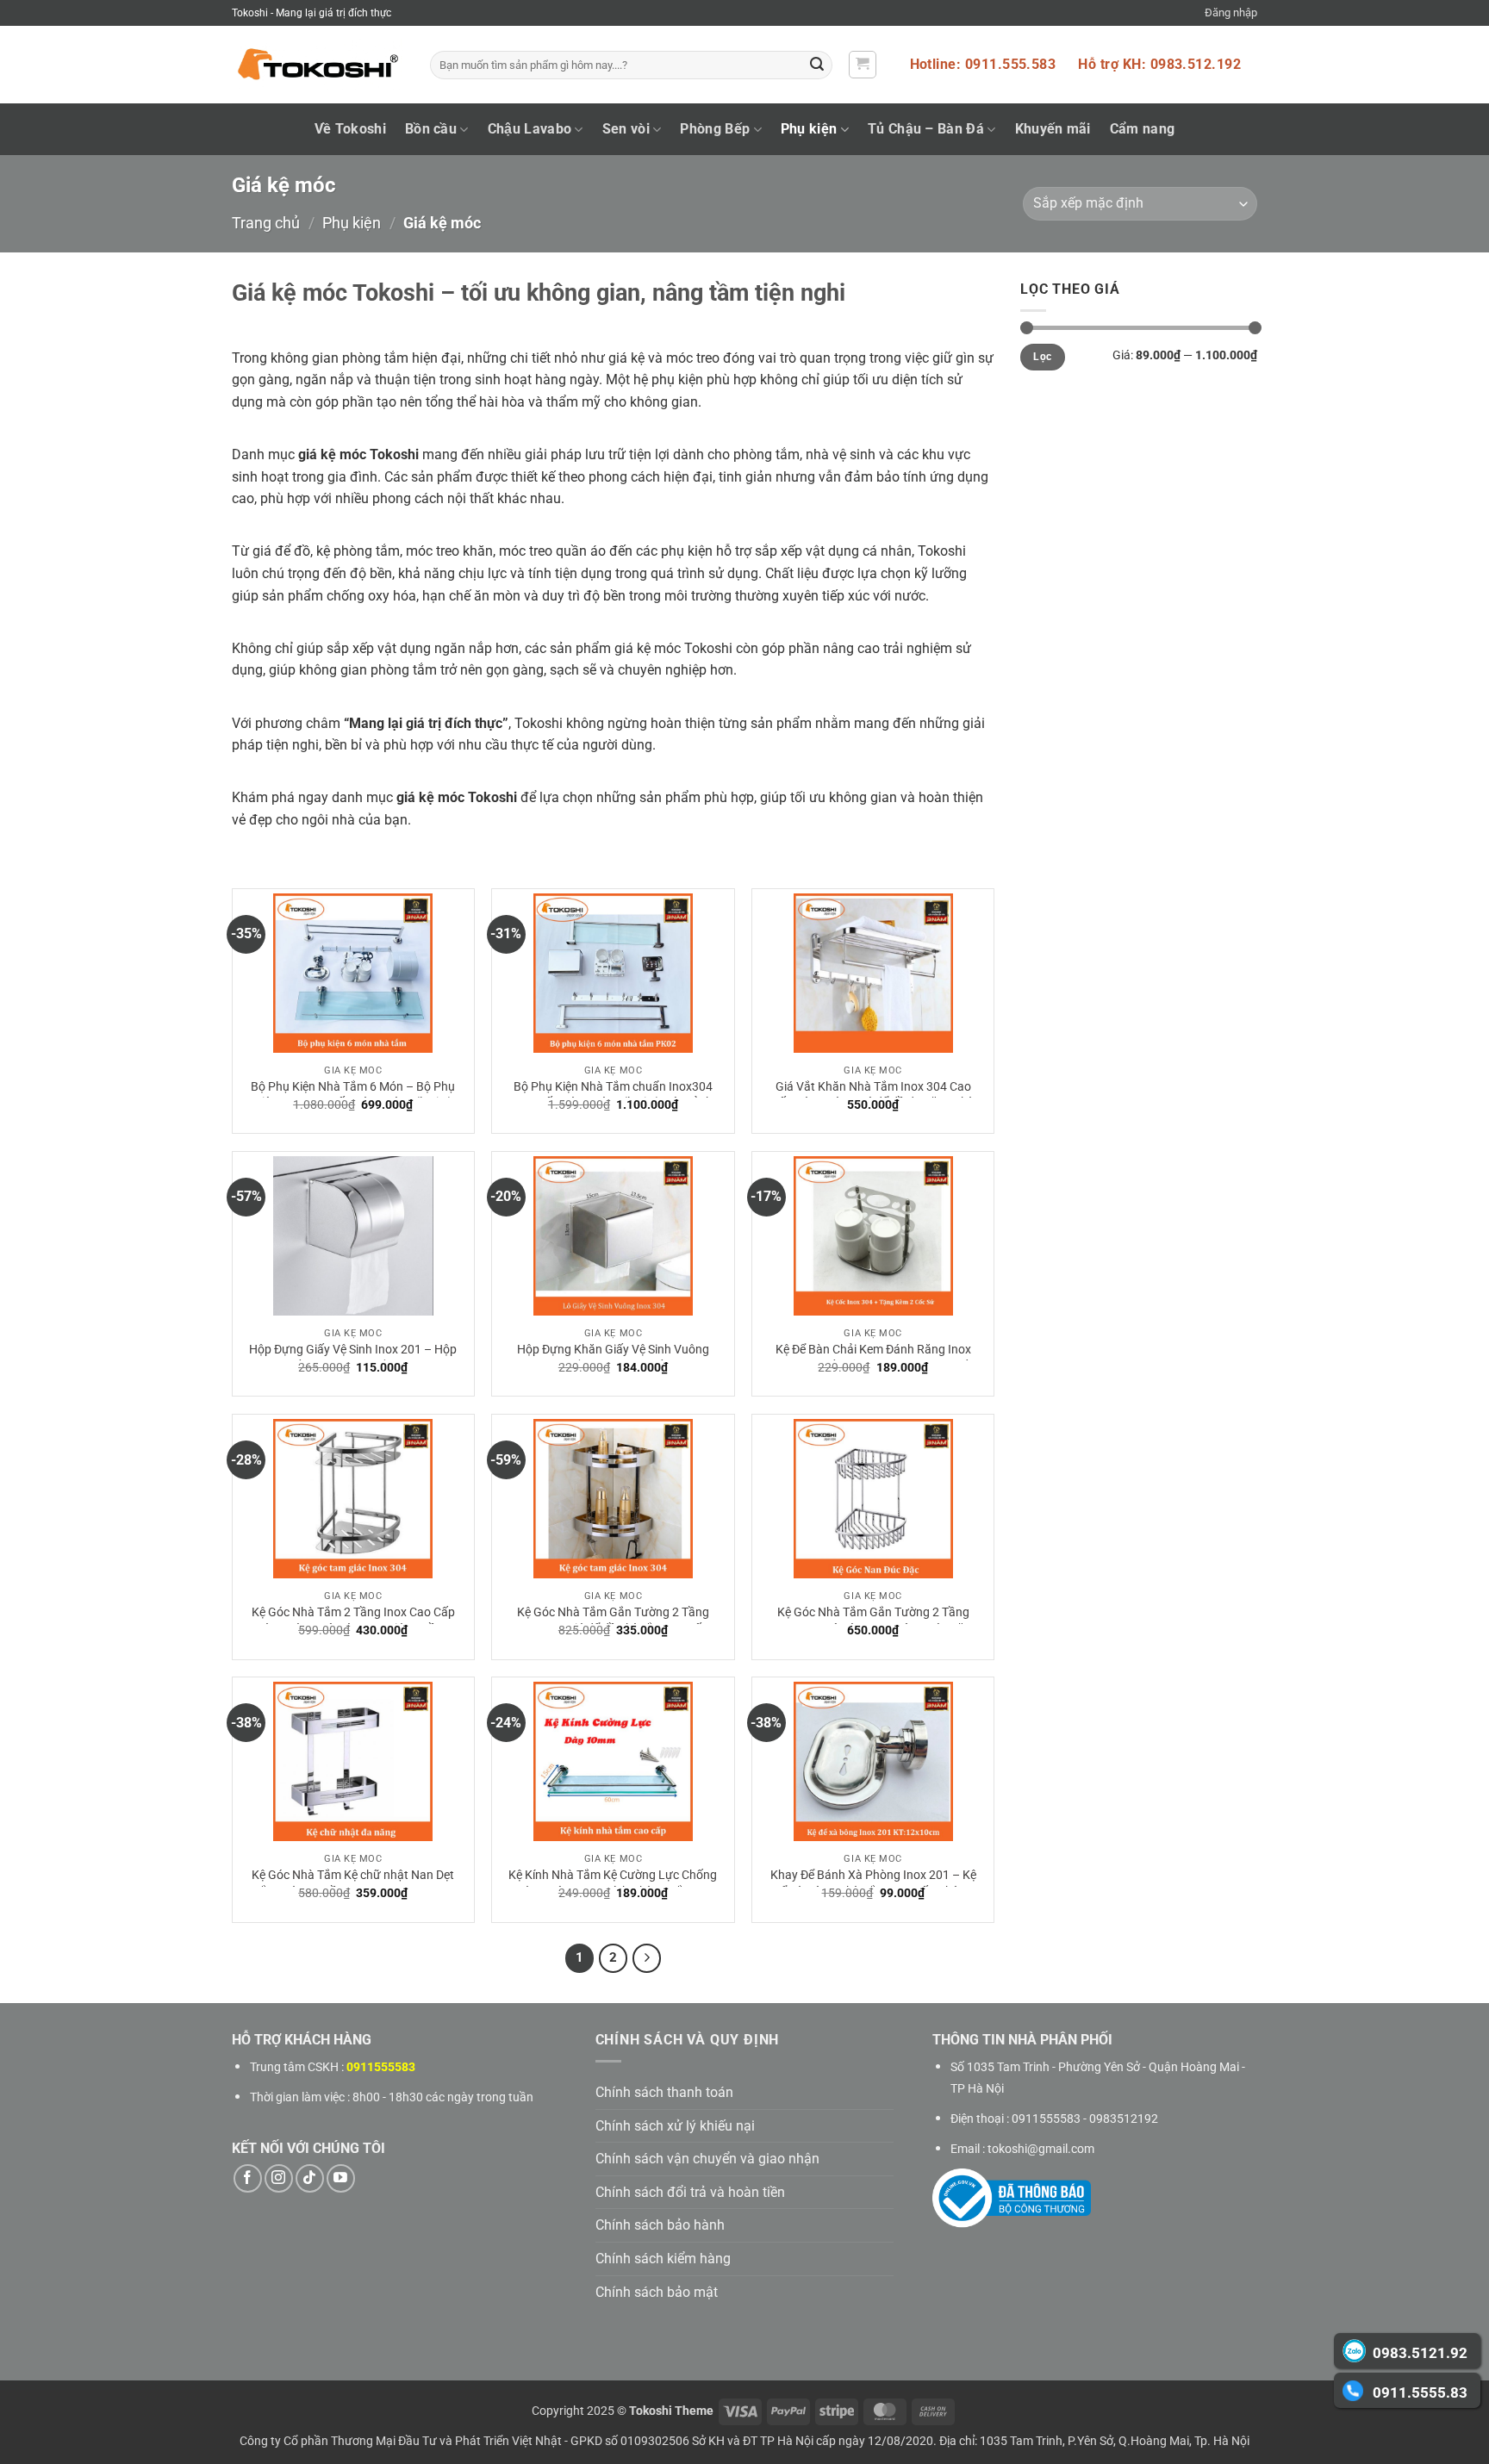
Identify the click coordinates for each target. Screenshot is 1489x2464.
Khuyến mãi (1053, 129)
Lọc (1042, 357)
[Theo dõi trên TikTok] (310, 2178)
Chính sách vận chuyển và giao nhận (707, 2159)
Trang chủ (266, 223)
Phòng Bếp (715, 129)
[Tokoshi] (318, 65)
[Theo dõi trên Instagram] (279, 2178)
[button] (1231, 13)
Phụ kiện (809, 129)
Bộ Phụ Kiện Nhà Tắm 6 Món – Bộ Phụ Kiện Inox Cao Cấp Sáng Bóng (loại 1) (353, 1095)
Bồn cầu (431, 129)
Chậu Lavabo (530, 129)
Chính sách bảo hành (660, 2225)
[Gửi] (817, 65)
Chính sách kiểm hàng (663, 2259)
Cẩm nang (1143, 129)
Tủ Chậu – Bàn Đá (926, 129)
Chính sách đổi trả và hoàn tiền (690, 2192)
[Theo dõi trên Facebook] (248, 2178)
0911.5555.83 (1420, 2392)
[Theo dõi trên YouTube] (341, 2178)
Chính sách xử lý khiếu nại (675, 2126)
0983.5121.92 (1420, 2353)
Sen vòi (626, 129)
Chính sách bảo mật (657, 2292)
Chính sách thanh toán (664, 2092)
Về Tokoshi (350, 129)
